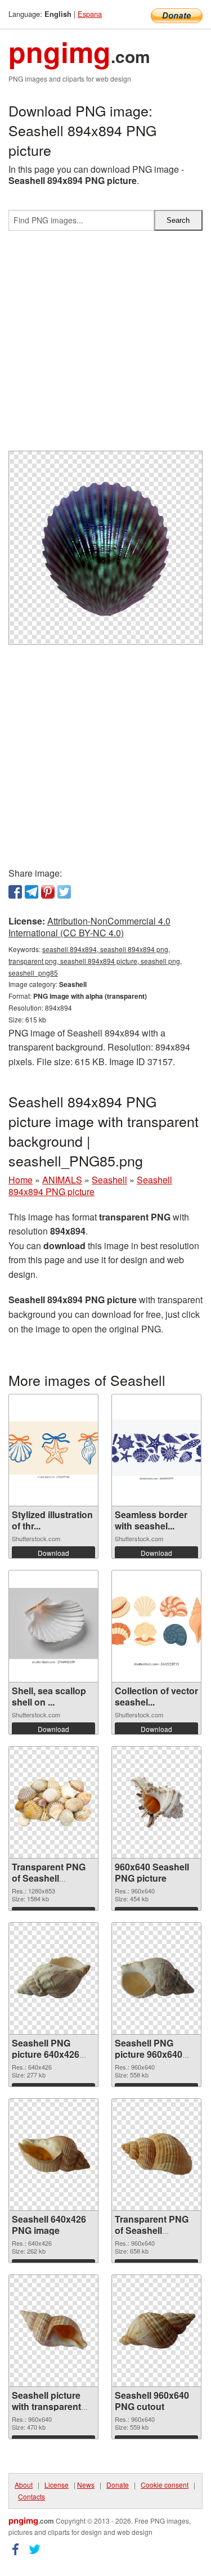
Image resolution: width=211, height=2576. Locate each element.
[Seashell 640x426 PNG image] (53, 2155)
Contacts (32, 2496)
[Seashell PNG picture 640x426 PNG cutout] (53, 1978)
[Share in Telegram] (32, 892)
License (57, 2485)
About (24, 2485)
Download (53, 1553)
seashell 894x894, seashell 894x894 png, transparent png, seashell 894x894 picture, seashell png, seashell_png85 (95, 961)
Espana (90, 14)
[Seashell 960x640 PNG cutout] (156, 2331)
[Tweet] (64, 892)
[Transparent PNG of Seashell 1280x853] (53, 1802)
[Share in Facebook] (15, 892)
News (86, 2485)
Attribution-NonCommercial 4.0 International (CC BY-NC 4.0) (89, 927)
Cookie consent (165, 2485)
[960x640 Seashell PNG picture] (156, 1802)
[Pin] (48, 892)
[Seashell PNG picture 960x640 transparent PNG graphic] (156, 1978)
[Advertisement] (105, 345)
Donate (118, 2485)
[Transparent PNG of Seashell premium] (156, 2155)
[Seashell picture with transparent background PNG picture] (53, 2331)
